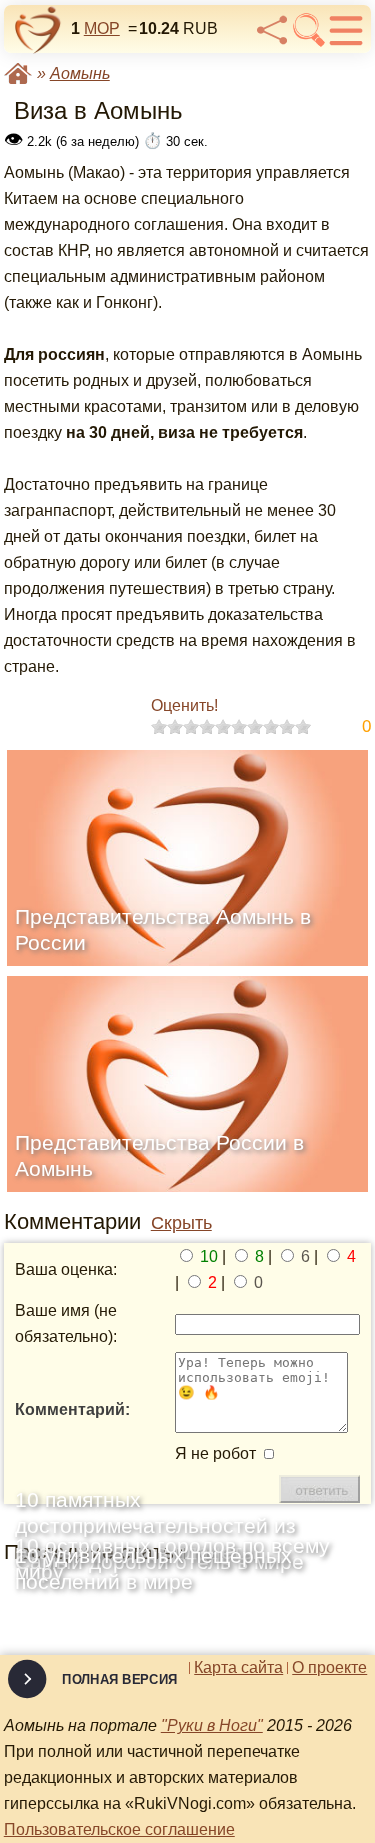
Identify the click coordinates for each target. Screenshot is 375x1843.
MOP (102, 28)
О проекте (329, 1668)
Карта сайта (238, 1668)
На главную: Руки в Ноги (18, 73)
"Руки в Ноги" (212, 1725)
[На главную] (38, 30)
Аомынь (80, 73)
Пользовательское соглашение (119, 1829)
